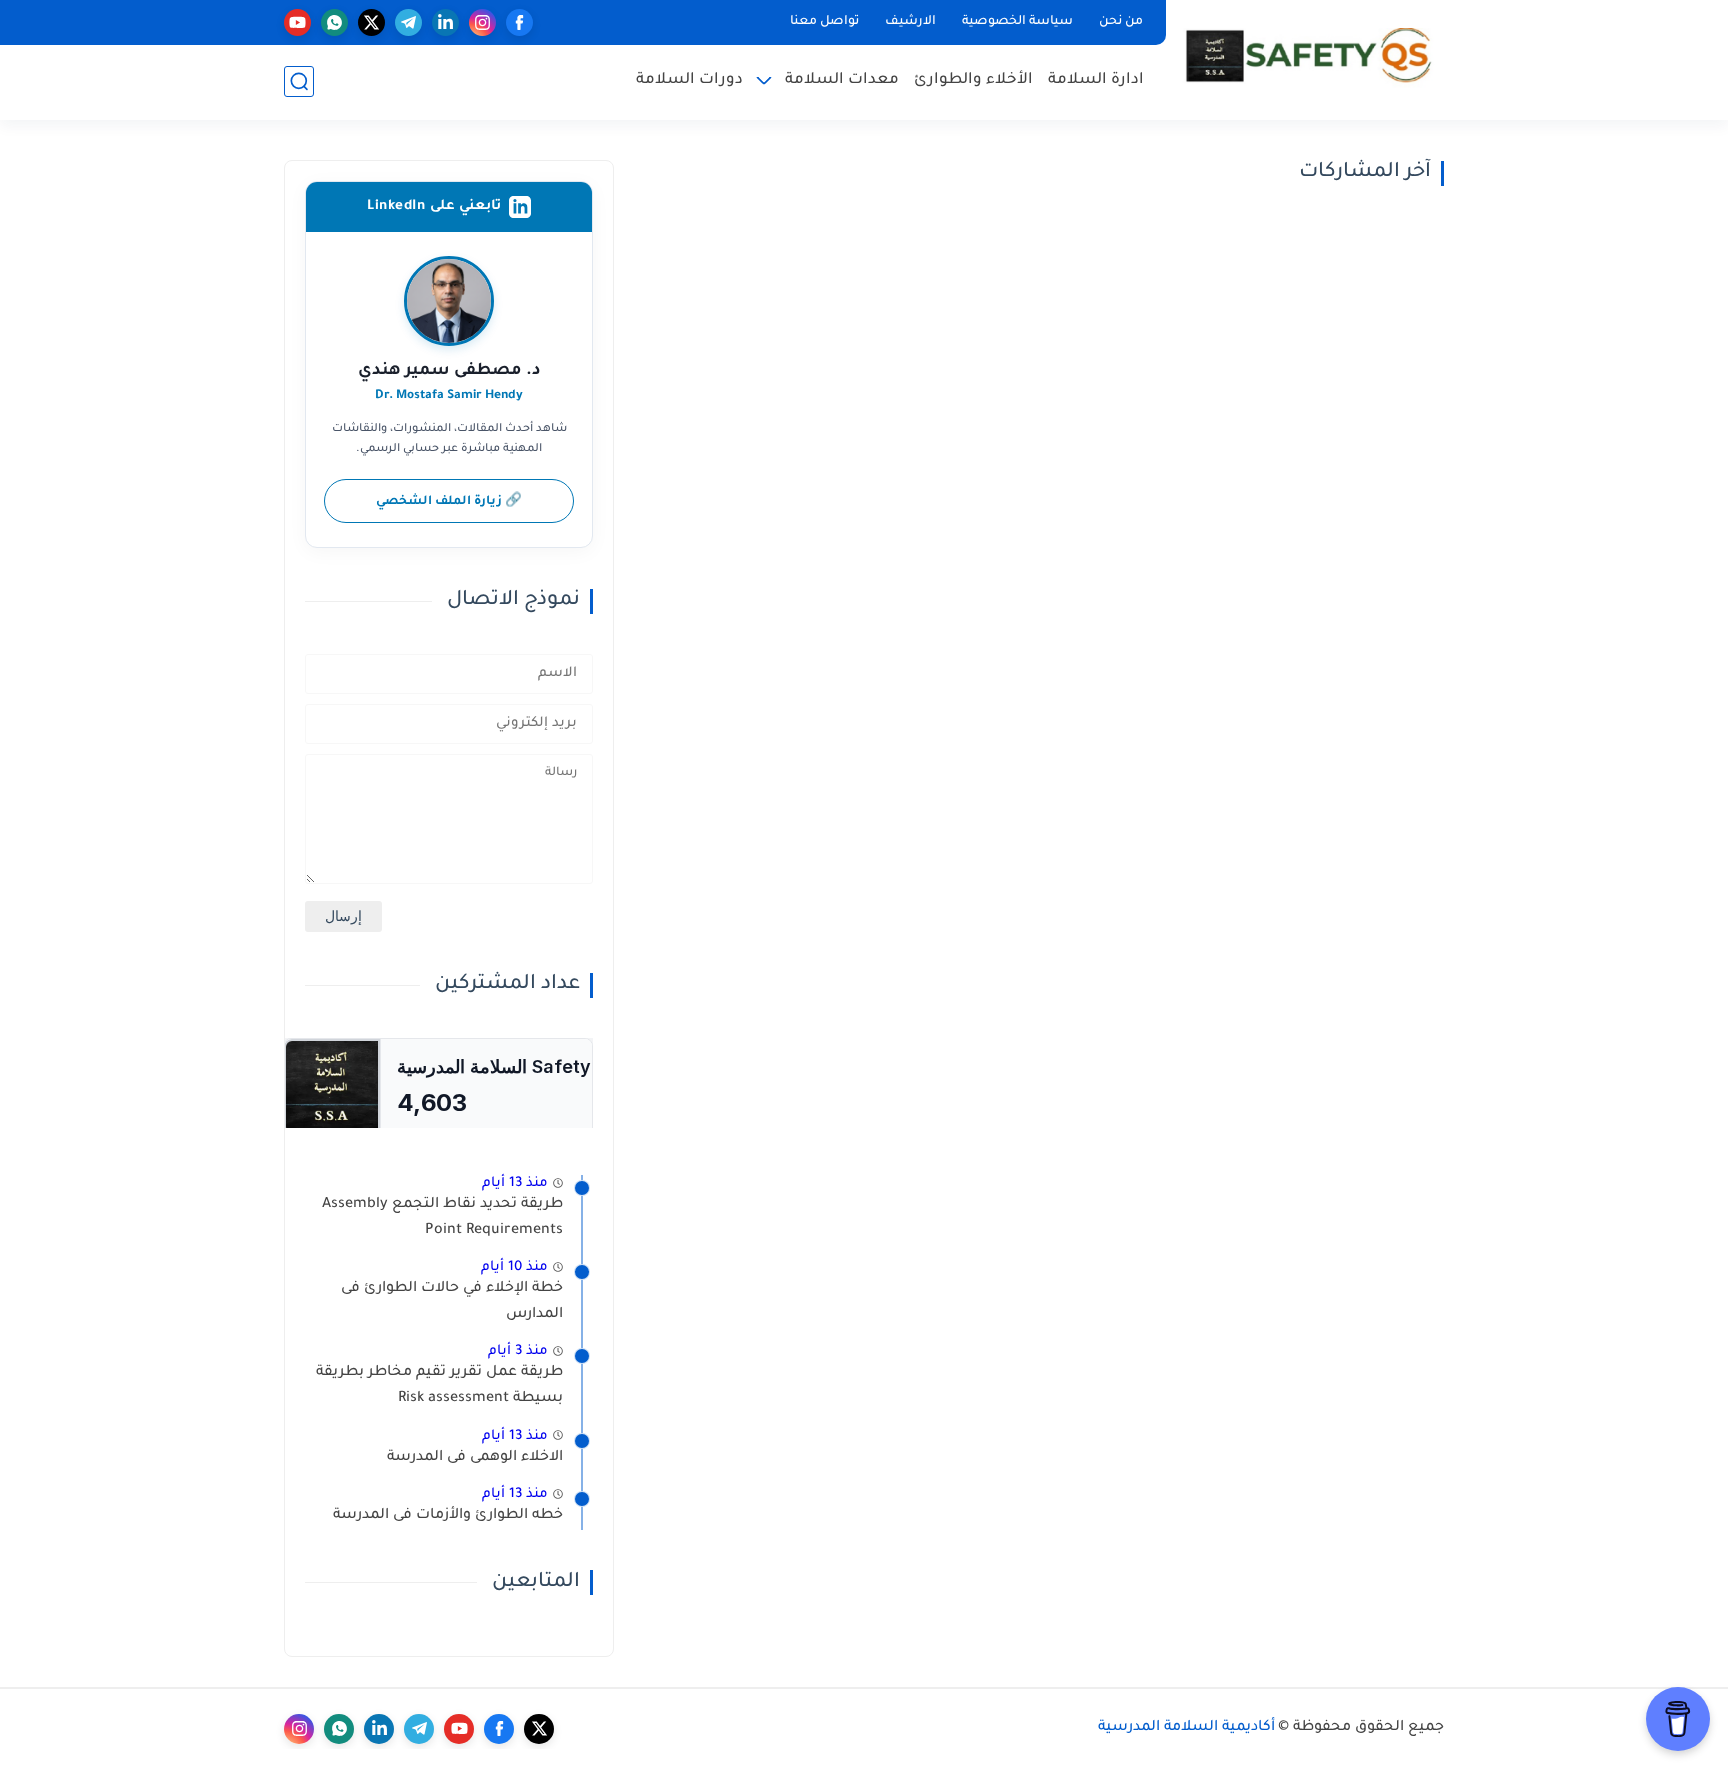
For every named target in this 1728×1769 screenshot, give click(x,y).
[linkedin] (445, 22)
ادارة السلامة (1096, 80)
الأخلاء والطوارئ (973, 80)
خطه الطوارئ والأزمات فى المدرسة (448, 1516)
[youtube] (297, 22)
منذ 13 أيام (515, 1183)
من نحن (1121, 22)
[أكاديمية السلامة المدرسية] (1309, 58)
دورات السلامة (689, 80)
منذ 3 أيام (518, 1351)
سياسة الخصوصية (1017, 22)
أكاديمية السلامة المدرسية (1186, 1728)
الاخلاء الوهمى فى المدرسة (475, 1458)
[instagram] (482, 22)
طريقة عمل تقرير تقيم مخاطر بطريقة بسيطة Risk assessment (439, 1386)
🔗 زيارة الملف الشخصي (449, 502)
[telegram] (408, 22)
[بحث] (299, 81)
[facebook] (519, 22)
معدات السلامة (842, 80)
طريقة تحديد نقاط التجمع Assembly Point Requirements (442, 1218)
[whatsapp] (334, 22)
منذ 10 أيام (514, 1267)
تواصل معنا (824, 22)
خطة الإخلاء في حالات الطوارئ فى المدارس (452, 1302)
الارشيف (910, 22)
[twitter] (371, 22)
